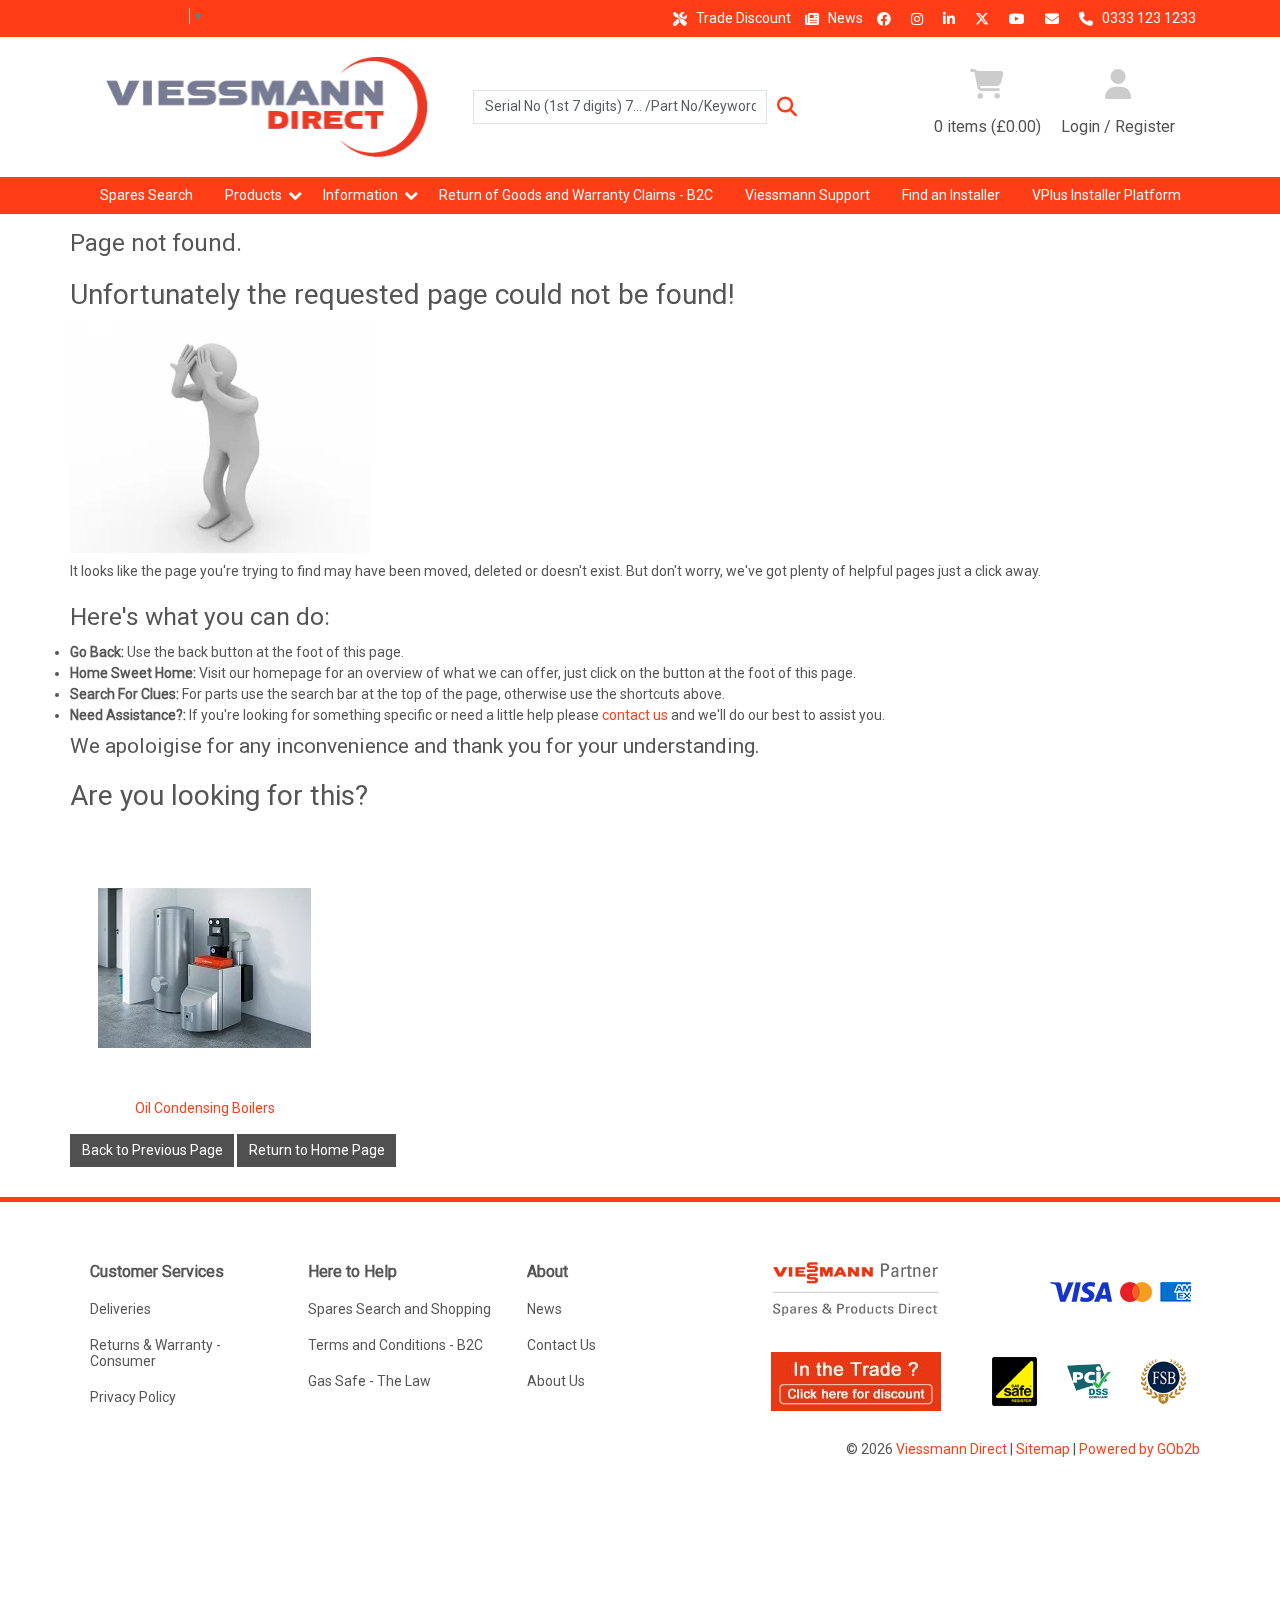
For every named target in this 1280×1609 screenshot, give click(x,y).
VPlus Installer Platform (1106, 195)
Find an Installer (951, 195)
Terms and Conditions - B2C (395, 1345)
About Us (556, 1381)
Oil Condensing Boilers (205, 1108)
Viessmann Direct (951, 1449)
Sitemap (1043, 1449)
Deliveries (120, 1309)
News (844, 18)
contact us (635, 715)
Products (253, 195)
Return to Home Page (317, 1150)
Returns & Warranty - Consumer (155, 1353)
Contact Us (561, 1345)
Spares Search (146, 195)
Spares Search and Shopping (399, 1309)
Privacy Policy (133, 1397)
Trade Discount (742, 18)
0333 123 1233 (1147, 18)
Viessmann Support (807, 195)
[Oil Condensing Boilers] (205, 967)
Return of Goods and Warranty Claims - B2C (576, 195)
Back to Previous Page (152, 1150)
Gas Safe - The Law (369, 1381)
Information (360, 195)
